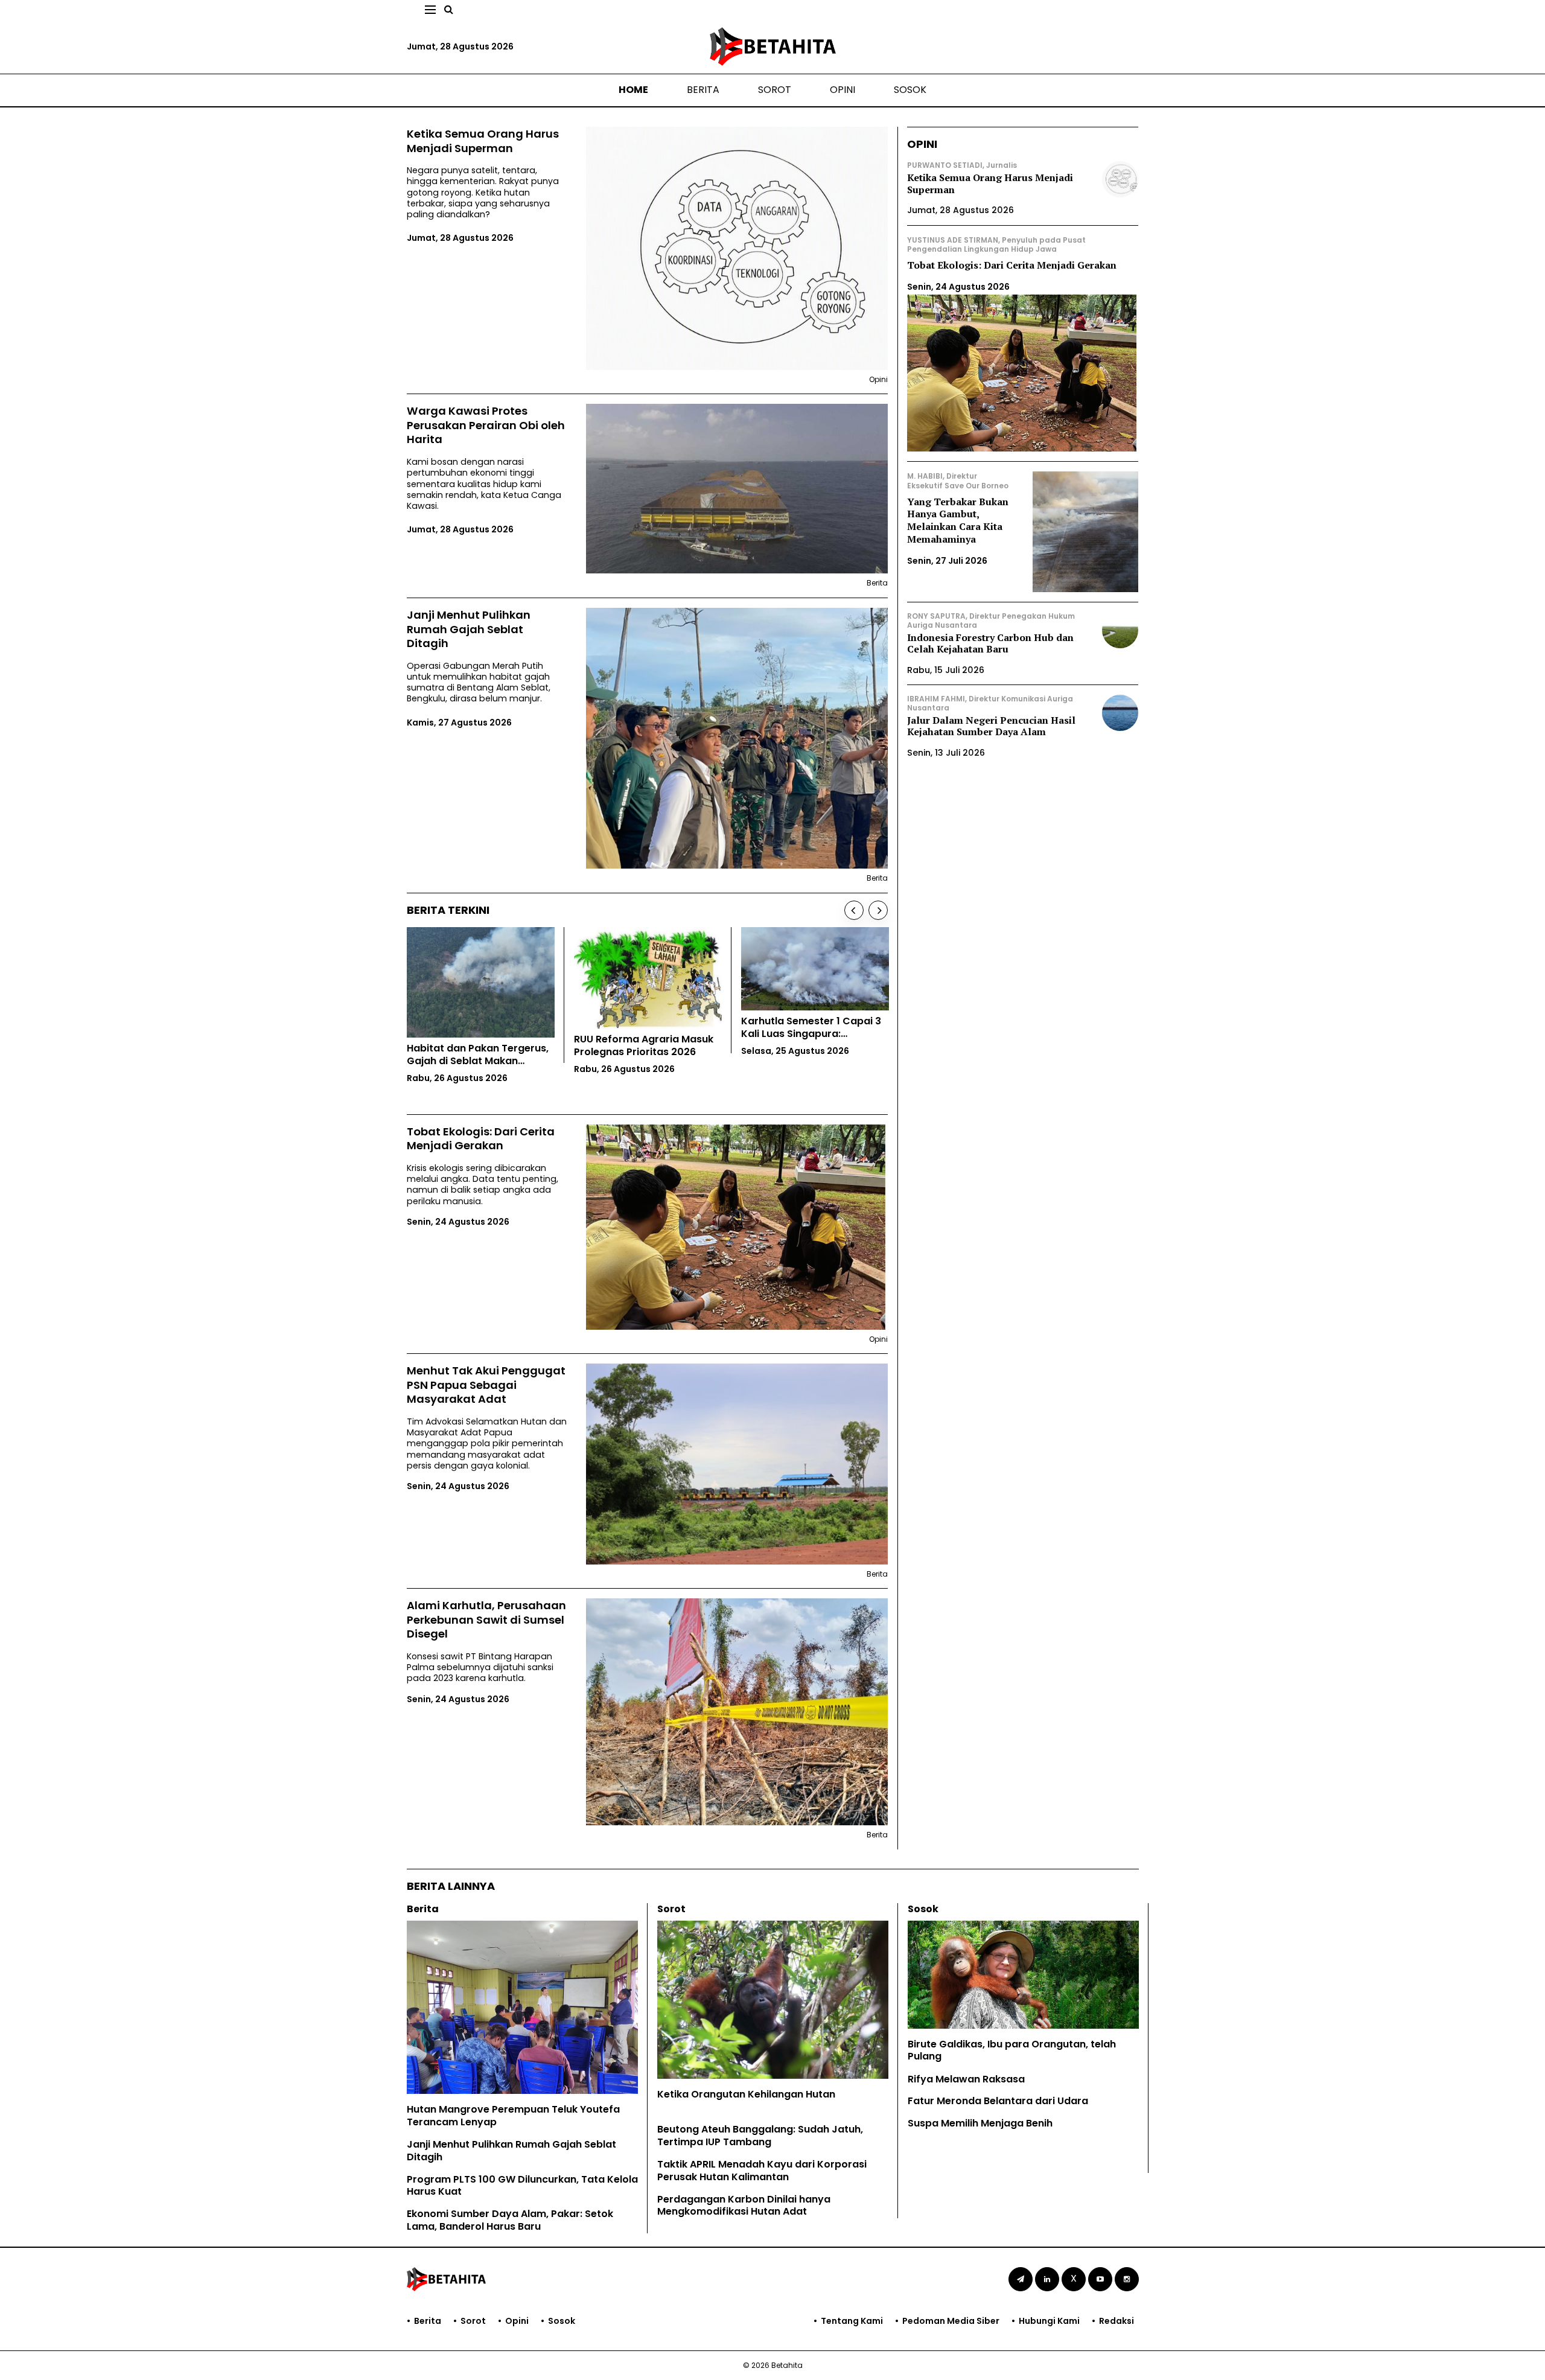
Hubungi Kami (1049, 2321)
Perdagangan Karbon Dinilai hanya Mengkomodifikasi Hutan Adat (744, 2206)
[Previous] (854, 910)
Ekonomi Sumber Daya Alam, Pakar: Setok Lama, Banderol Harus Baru (510, 2220)
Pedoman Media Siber (951, 2321)
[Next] (878, 910)
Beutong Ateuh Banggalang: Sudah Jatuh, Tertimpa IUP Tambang (760, 2136)
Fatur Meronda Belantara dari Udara (998, 2101)
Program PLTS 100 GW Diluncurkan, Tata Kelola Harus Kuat (522, 2186)
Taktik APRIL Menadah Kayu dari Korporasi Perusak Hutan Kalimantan (762, 2171)
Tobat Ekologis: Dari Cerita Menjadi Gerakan (481, 1139)
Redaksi (1117, 2321)
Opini (843, 90)
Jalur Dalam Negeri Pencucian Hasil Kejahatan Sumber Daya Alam (991, 726)
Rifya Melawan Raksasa (966, 2079)
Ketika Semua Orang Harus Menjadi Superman (483, 141)
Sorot (775, 90)
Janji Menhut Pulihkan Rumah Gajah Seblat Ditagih (469, 629)
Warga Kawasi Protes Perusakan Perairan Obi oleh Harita (486, 425)
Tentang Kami (852, 2321)
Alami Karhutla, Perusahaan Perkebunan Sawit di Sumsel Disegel (486, 1619)
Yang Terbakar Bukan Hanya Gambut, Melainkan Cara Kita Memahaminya (958, 520)
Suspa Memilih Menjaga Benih (980, 2123)
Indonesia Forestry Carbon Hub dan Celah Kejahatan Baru (990, 643)
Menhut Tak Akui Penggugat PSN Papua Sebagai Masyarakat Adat (486, 1385)
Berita (703, 90)
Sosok (910, 90)
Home (633, 90)
